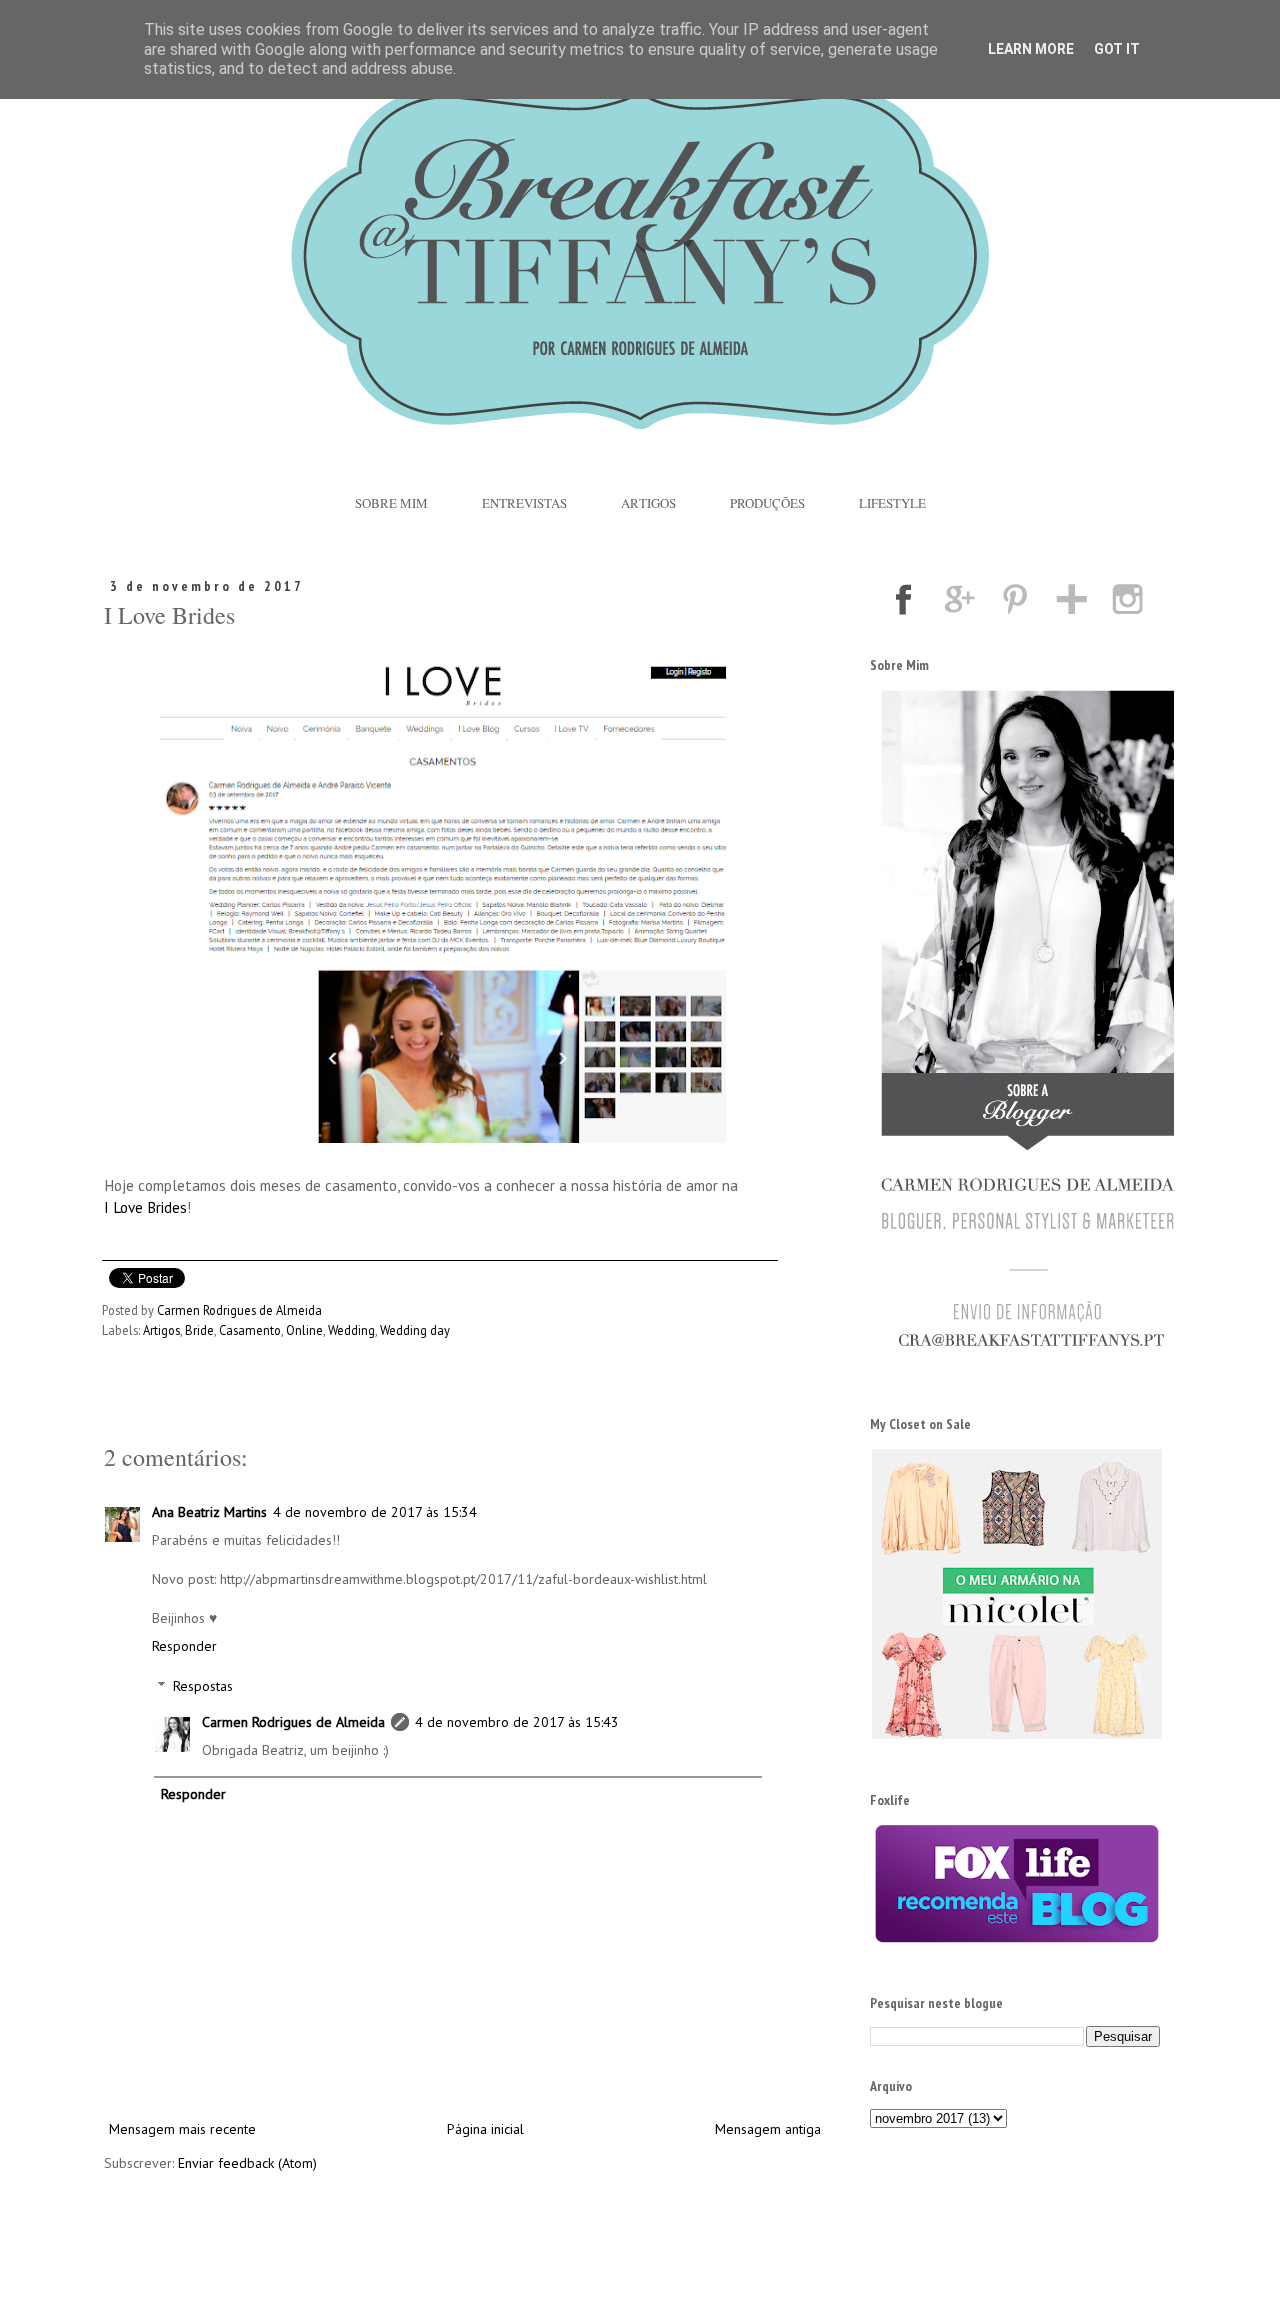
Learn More (1031, 49)
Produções (767, 503)
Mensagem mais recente (182, 2129)
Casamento (250, 1330)
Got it (1117, 49)
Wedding (351, 1330)
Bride (199, 1330)
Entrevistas (524, 503)
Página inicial (485, 2129)
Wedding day (415, 1330)
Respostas (203, 1687)
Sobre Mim (391, 503)
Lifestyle (892, 503)
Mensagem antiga (768, 2129)
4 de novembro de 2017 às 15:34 (375, 1512)
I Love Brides (145, 1207)
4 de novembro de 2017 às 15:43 (517, 1722)
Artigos (648, 503)
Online (304, 1330)
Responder (184, 1646)
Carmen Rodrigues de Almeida (293, 1722)
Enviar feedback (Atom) (247, 2163)
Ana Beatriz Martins (209, 1512)
